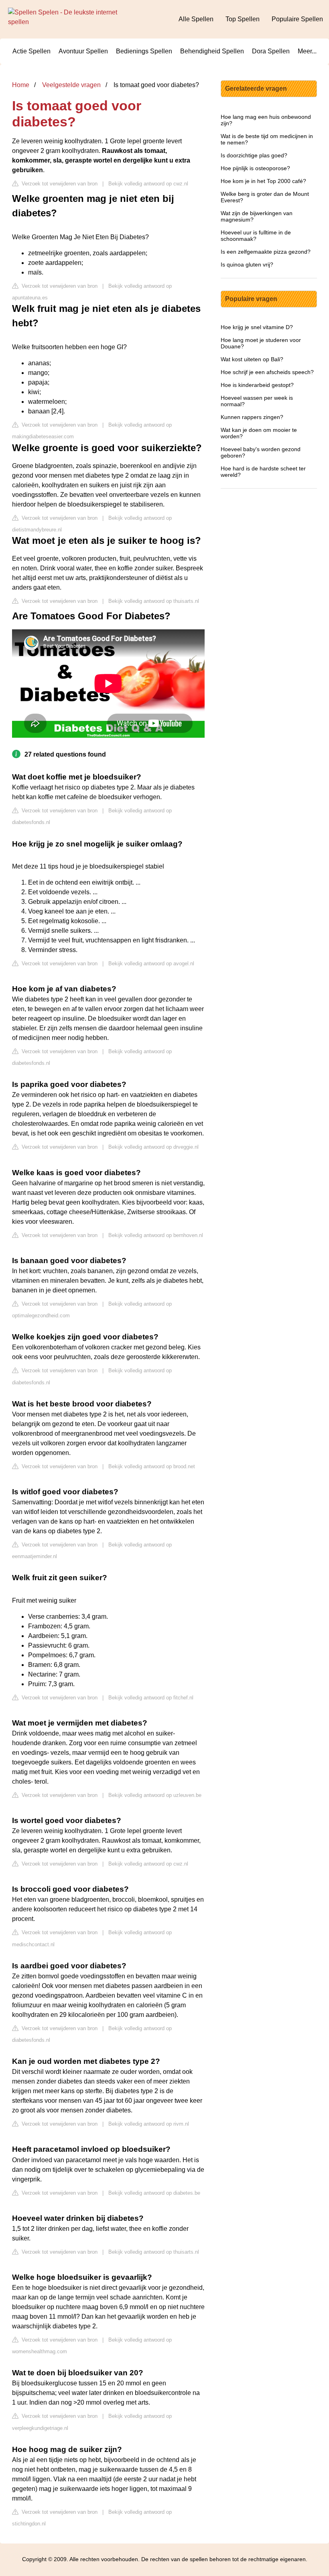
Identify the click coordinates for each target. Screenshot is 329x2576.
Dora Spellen (271, 51)
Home (21, 85)
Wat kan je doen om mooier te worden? (259, 433)
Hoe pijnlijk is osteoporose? (255, 168)
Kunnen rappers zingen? (252, 417)
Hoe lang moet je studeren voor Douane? (261, 343)
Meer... (307, 51)
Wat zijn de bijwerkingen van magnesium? (257, 216)
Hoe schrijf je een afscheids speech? (267, 372)
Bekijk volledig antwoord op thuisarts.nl (154, 601)
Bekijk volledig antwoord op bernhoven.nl (156, 1235)
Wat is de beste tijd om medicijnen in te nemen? (267, 139)
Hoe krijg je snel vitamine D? (257, 327)
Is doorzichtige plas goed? (254, 155)
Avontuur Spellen (83, 51)
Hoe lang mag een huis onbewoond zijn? (266, 120)
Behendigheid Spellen (212, 51)
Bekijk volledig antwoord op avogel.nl (151, 963)
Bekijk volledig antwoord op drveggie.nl (153, 1147)
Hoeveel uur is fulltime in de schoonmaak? (256, 236)
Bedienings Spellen (144, 51)
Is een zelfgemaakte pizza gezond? (266, 252)
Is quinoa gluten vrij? (247, 265)
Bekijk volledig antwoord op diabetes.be (154, 2193)
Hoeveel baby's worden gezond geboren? (261, 452)
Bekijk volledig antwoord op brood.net (152, 1466)
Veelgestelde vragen (71, 85)
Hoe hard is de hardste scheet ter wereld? (263, 472)
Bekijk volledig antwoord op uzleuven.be (155, 1795)
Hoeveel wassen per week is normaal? (257, 401)
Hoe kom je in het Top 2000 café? (263, 181)
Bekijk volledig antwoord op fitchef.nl (151, 1698)
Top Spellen (243, 19)
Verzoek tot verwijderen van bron (59, 184)
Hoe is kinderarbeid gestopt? (257, 385)
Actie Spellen (31, 51)
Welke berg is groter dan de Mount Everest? (265, 197)
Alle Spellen (196, 19)
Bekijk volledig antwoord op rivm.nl (149, 2124)
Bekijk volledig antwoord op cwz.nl (148, 184)
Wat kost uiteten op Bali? (252, 359)
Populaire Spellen (297, 19)
